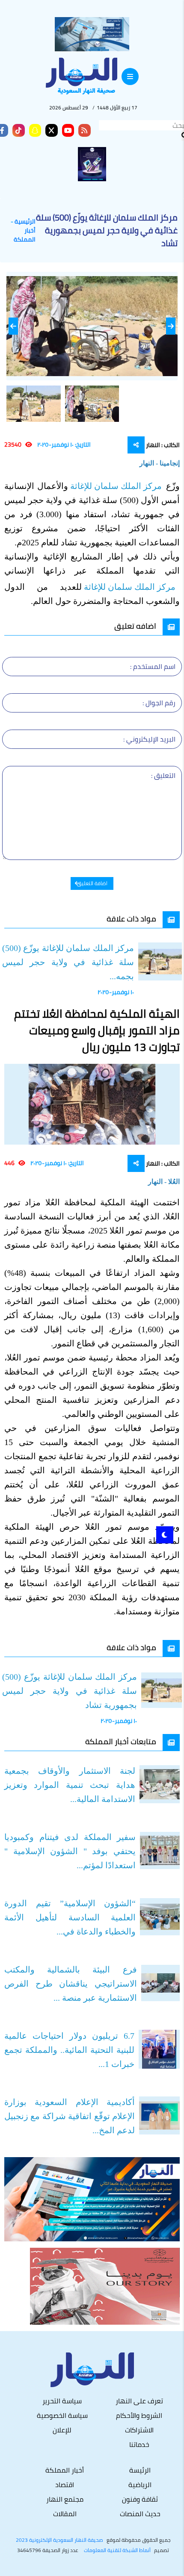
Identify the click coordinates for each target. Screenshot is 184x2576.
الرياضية (140, 2485)
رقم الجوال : (159, 703)
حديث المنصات (140, 2514)
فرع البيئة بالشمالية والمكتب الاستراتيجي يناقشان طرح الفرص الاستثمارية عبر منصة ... (71, 1984)
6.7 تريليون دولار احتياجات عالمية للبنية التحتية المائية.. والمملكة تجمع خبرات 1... (69, 2050)
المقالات (65, 2514)
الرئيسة (140, 2470)
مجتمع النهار (65, 2499)
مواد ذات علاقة (131, 919)
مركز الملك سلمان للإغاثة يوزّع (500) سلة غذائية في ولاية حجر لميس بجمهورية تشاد (70, 1691)
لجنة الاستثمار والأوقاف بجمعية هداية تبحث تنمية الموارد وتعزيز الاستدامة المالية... (70, 1785)
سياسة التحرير (62, 2401)
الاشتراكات (139, 2430)
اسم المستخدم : (153, 666)
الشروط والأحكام (139, 2415)
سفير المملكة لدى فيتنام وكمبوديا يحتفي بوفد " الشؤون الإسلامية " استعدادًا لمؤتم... (70, 1851)
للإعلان (62, 2430)
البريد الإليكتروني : (149, 739)
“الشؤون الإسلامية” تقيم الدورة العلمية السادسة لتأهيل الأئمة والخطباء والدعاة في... (70, 1917)
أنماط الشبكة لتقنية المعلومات (117, 2550)
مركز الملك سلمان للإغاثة (117, 486)
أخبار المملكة (25, 235)
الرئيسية (25, 222)
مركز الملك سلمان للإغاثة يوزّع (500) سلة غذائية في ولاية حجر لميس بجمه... (68, 962)
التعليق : (163, 775)
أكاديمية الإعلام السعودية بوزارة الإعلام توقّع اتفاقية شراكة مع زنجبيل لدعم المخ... (70, 2116)
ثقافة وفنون (140, 2499)
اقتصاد (65, 2485)
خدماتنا (139, 2444)
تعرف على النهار (139, 2401)
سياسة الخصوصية (62, 2415)
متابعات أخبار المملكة (121, 1741)
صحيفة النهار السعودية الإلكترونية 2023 (59, 2540)
